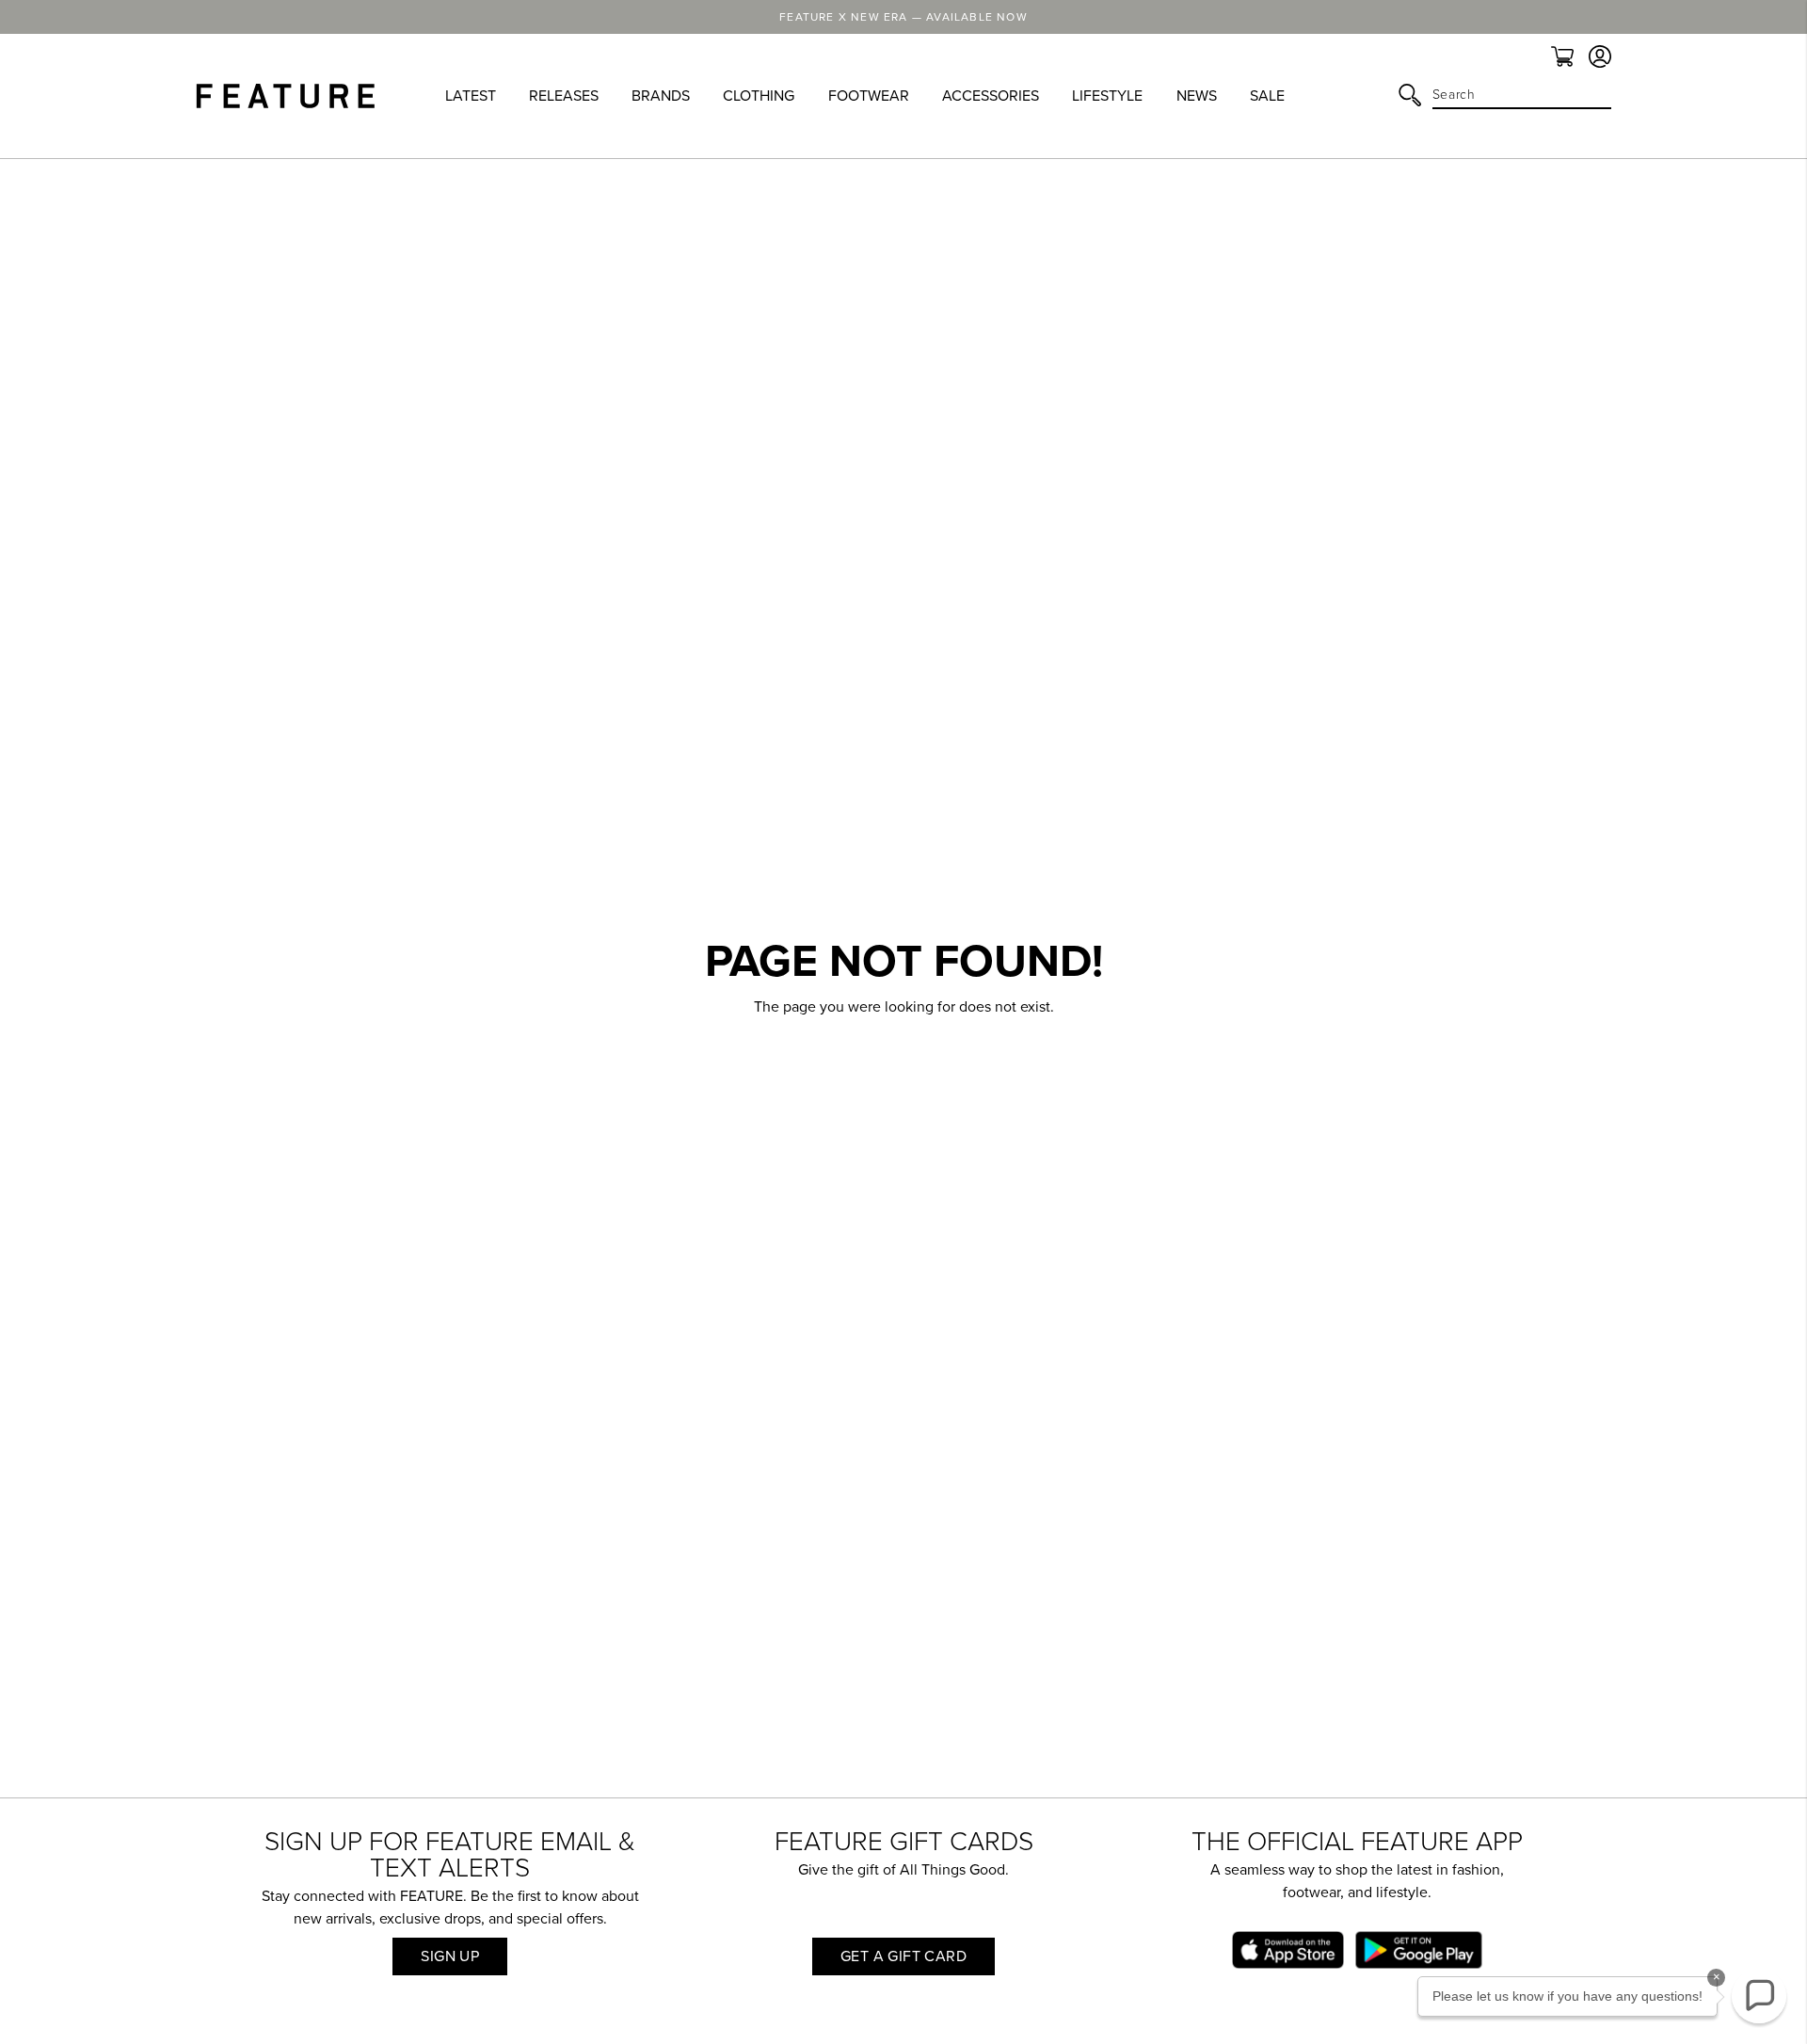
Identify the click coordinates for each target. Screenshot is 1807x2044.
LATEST (471, 96)
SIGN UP (450, 1956)
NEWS (1197, 96)
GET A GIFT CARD (903, 1956)
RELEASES (564, 96)
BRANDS (661, 96)
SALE (1267, 96)
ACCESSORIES (991, 96)
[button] (1759, 1996)
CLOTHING (759, 96)
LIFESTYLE (1107, 96)
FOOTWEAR (869, 96)
